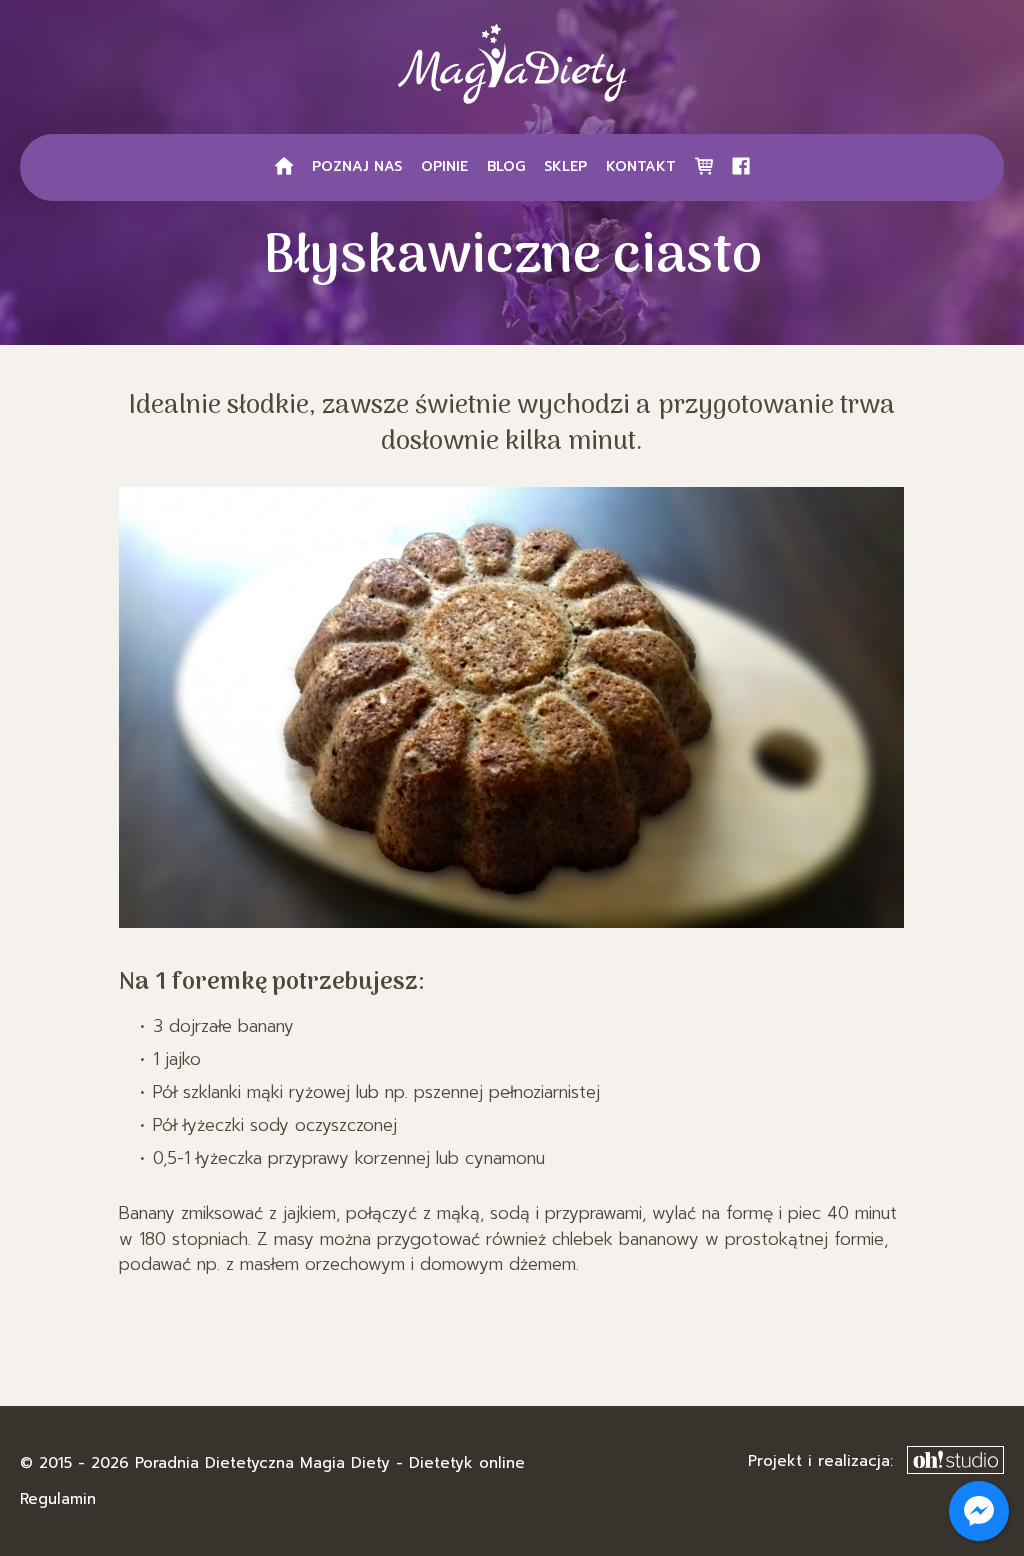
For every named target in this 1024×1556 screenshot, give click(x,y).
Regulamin (58, 1499)
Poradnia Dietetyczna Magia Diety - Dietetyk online (330, 1463)
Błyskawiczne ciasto (512, 258)
